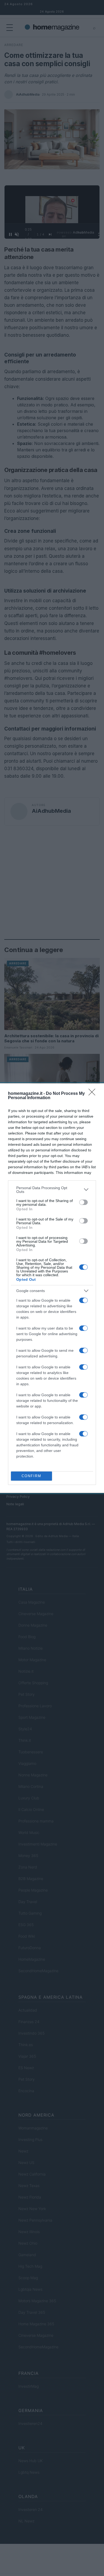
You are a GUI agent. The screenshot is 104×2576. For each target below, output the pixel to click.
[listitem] (52, 1190)
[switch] (83, 1202)
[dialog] (52, 1288)
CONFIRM (31, 1476)
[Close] (94, 1094)
